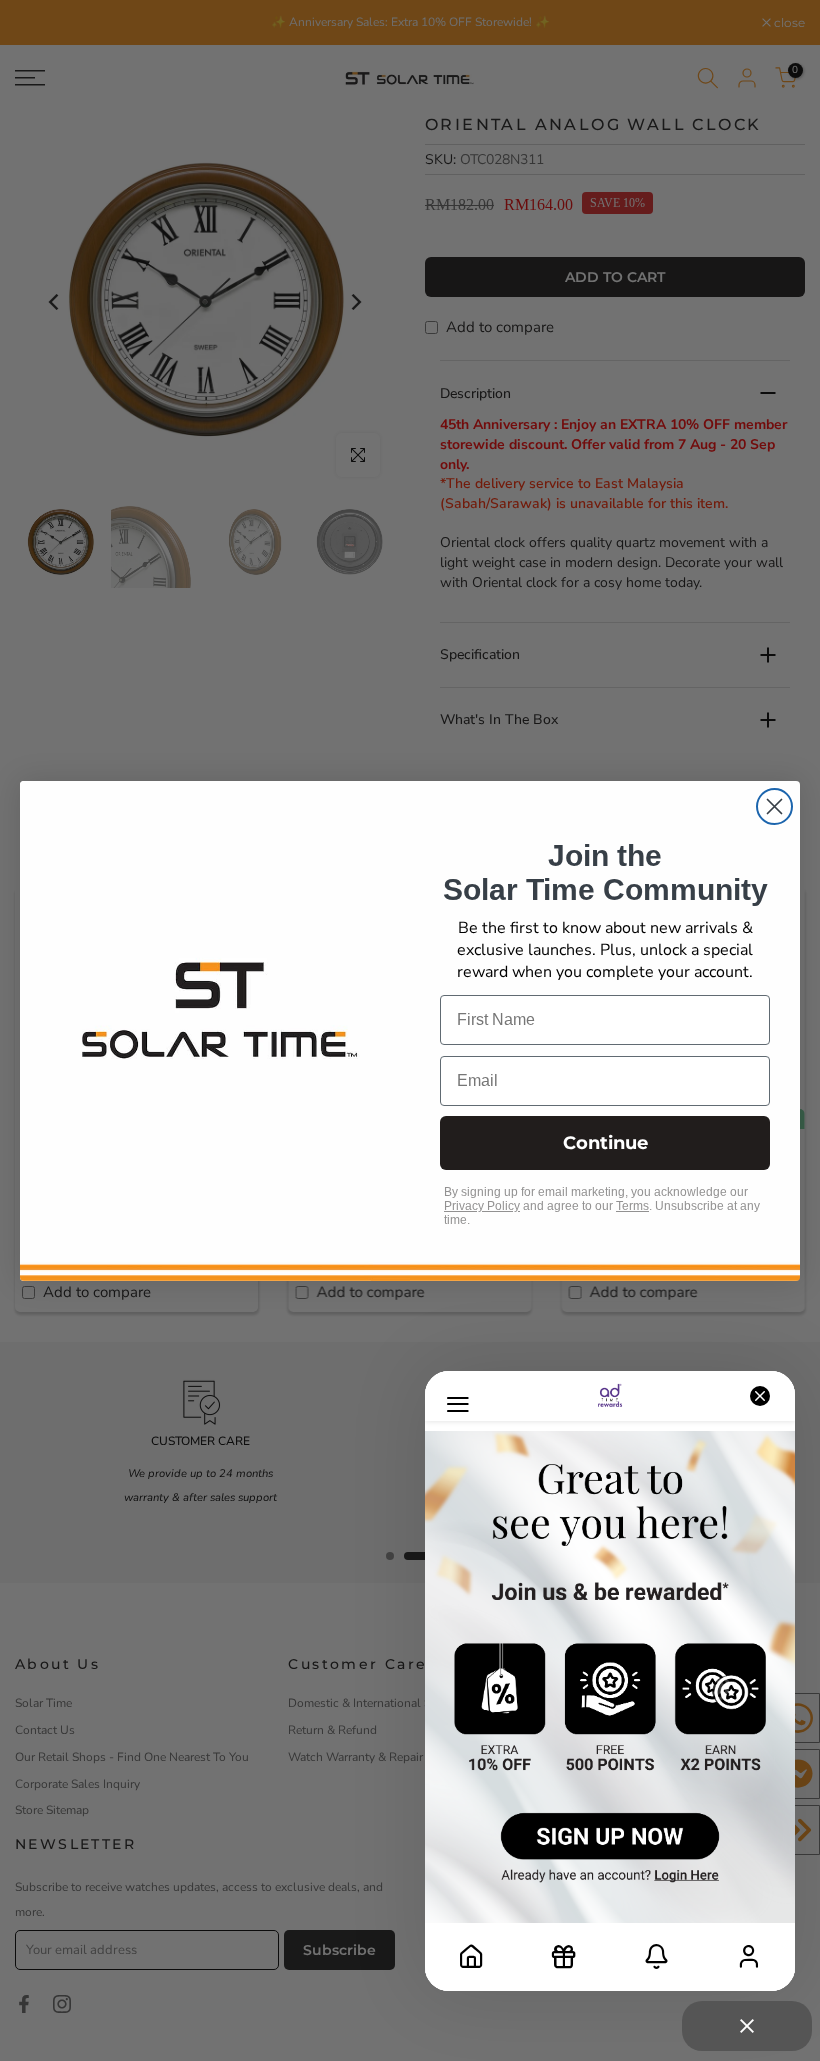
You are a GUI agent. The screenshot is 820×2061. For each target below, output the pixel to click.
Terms (632, 1206)
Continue (605, 1143)
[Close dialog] (774, 806)
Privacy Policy (482, 1206)
